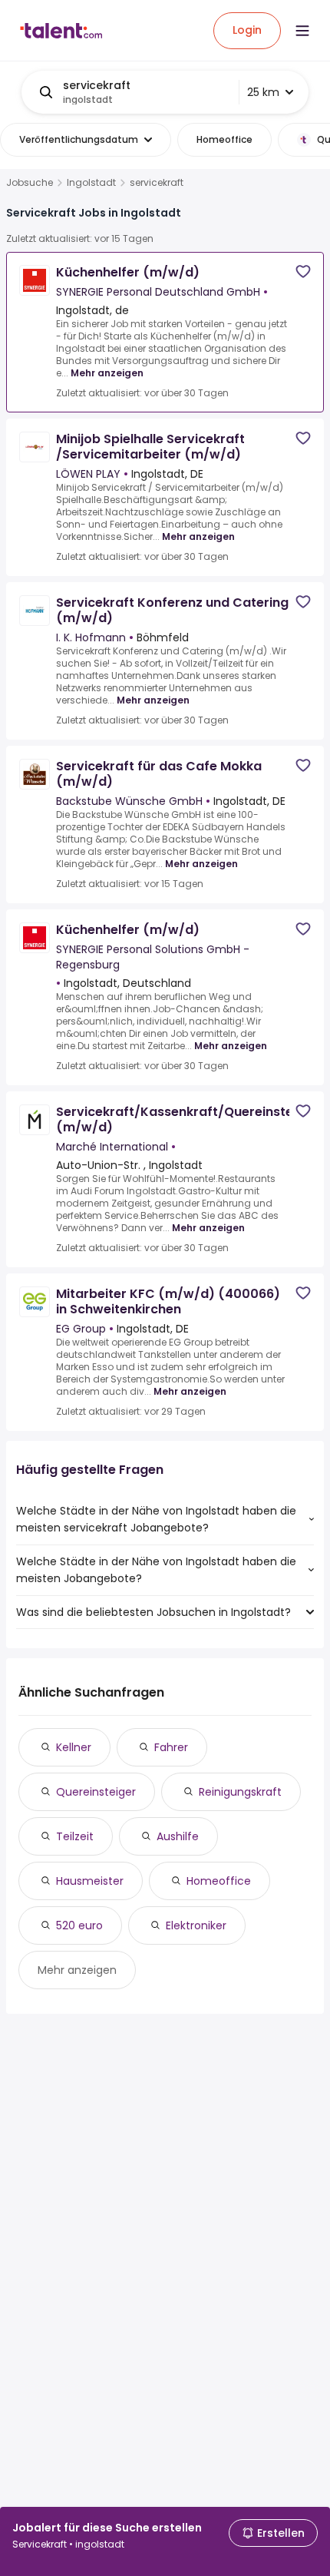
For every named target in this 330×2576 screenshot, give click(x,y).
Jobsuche (30, 183)
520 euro (79, 1925)
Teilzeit (75, 1836)
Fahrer (171, 1747)
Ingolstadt (91, 183)
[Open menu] (302, 31)
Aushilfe (178, 1836)
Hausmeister (90, 1881)
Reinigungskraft (240, 1792)
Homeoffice (219, 1881)
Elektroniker (196, 1925)
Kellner (74, 1747)
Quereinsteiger (96, 1792)
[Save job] (303, 272)
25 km (263, 92)
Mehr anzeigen (107, 373)
